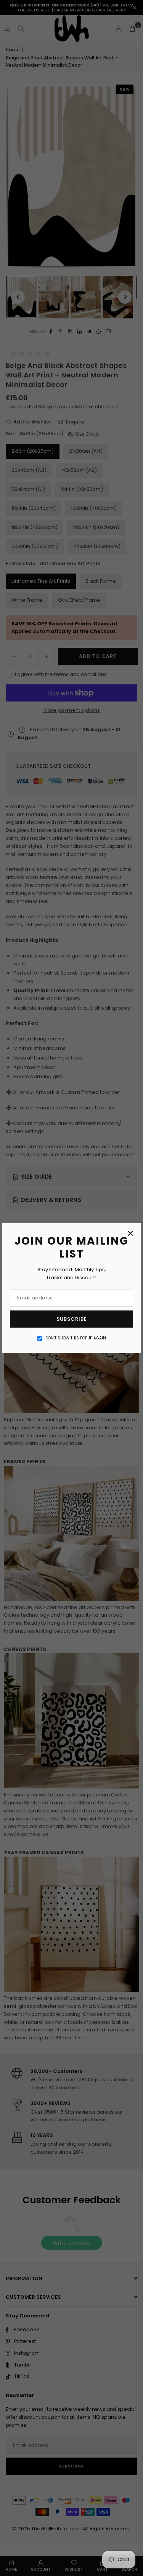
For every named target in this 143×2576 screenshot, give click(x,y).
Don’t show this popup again (76, 1338)
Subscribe (72, 1319)
